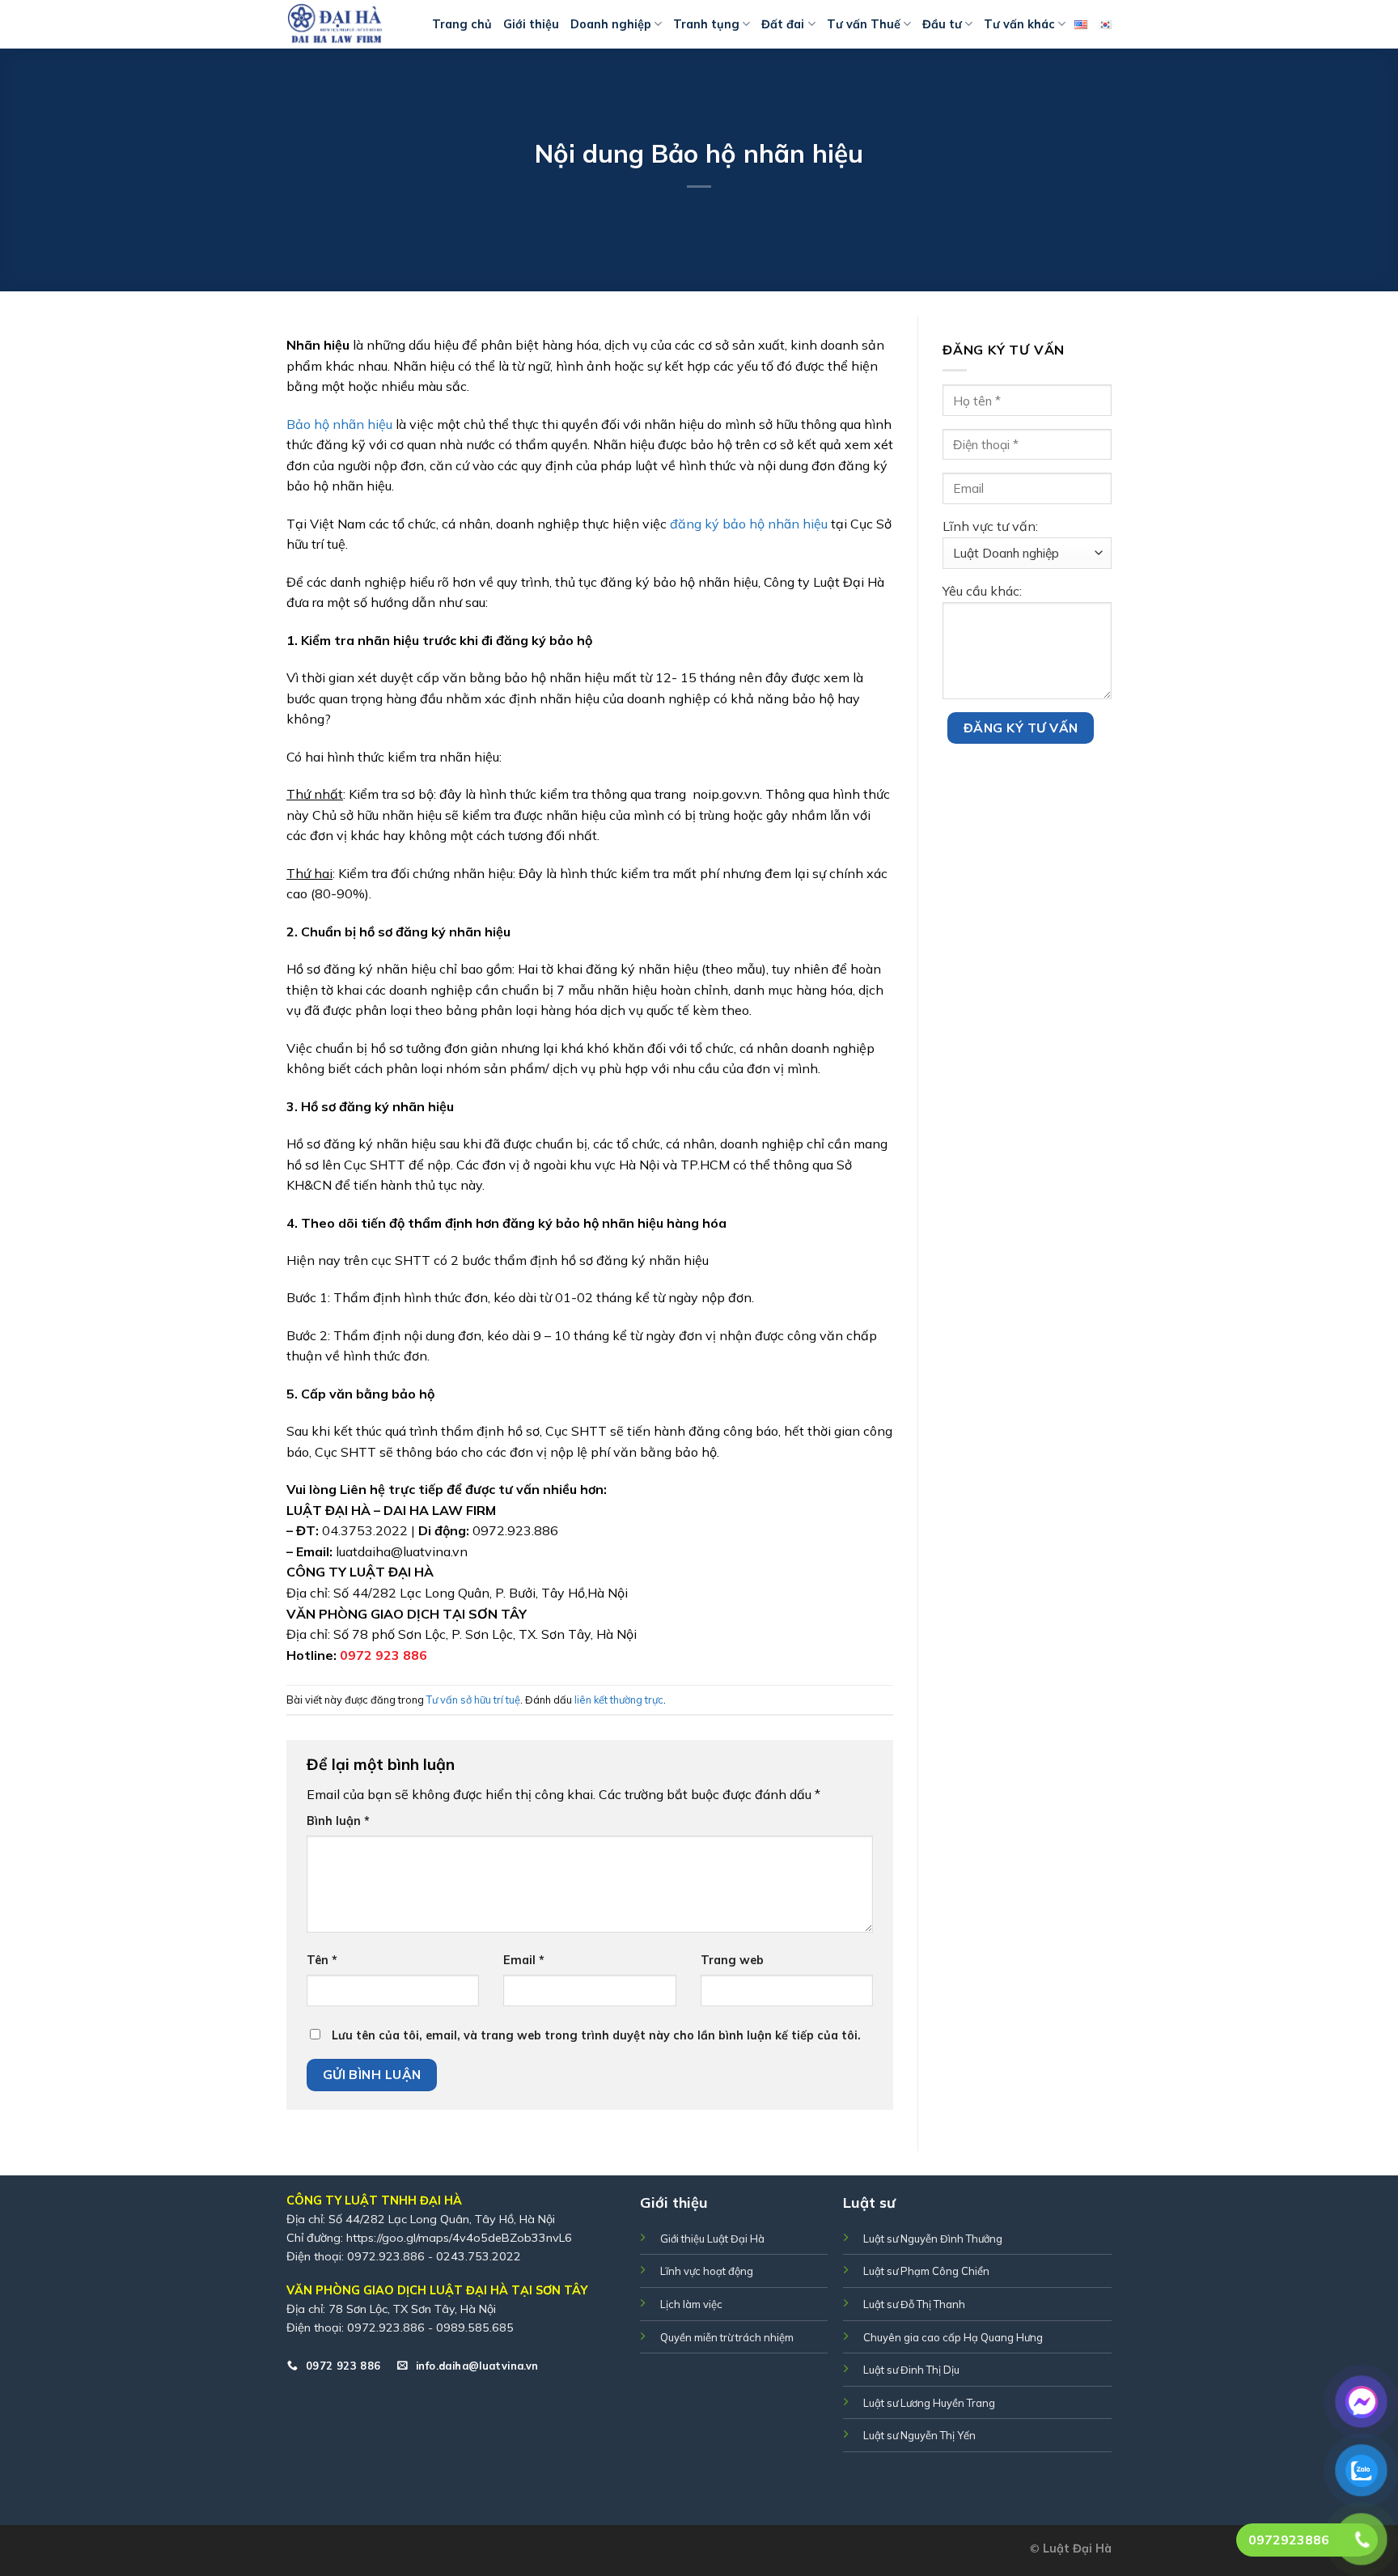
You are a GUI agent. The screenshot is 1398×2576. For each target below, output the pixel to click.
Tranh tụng (706, 24)
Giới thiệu (531, 24)
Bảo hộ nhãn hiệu (339, 424)
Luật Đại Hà (1077, 2548)
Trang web (732, 1960)
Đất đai (783, 24)
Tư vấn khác (1019, 24)
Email (524, 1960)
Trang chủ (462, 24)
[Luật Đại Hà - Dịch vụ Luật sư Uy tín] (347, 24)
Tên (322, 1960)
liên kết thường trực (619, 1700)
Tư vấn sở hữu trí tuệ (473, 1700)
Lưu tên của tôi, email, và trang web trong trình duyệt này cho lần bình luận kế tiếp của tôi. (596, 2035)
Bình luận (338, 1821)
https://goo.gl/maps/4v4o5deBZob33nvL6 (459, 2238)
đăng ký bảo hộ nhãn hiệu (749, 524)
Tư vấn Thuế (864, 24)
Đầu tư (942, 24)
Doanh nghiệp (611, 24)
